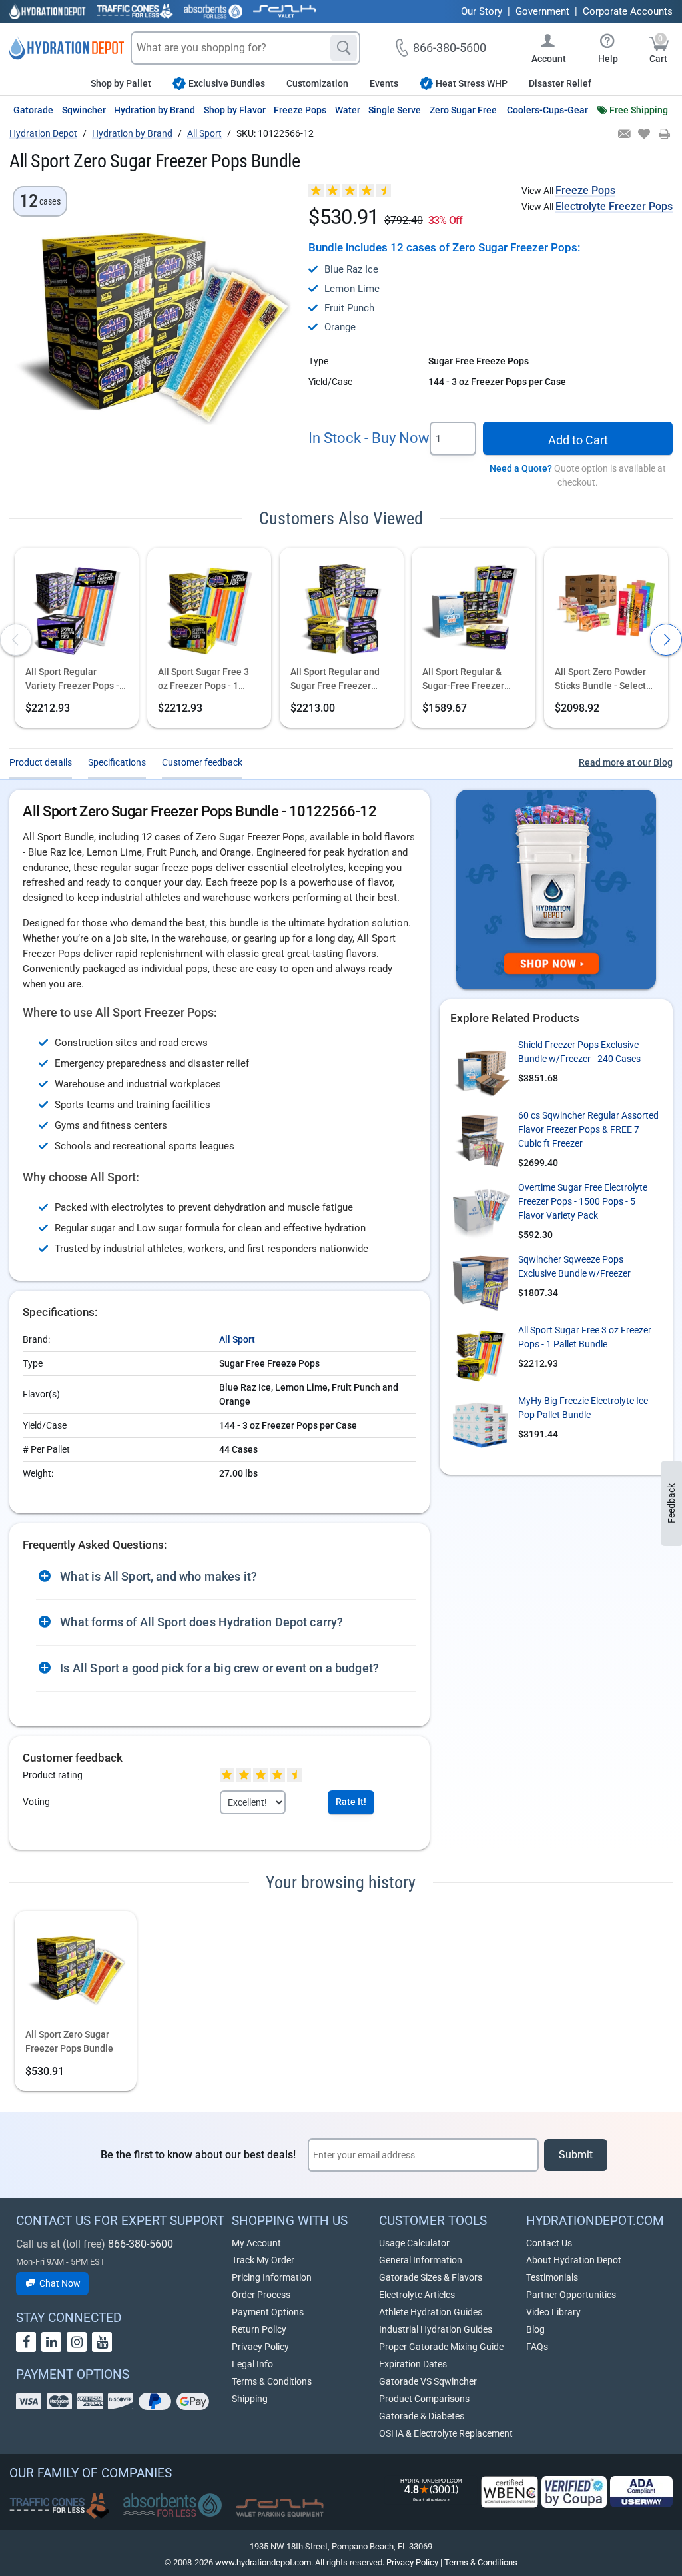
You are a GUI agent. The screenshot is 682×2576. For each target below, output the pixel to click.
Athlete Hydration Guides (431, 2312)
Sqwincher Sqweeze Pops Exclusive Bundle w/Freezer (574, 1266)
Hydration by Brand (155, 110)
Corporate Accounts (628, 11)
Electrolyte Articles (417, 2295)
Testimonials (552, 2277)
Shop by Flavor (235, 110)
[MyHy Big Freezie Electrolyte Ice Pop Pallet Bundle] (480, 1424)
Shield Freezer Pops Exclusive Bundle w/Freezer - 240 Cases (579, 1052)
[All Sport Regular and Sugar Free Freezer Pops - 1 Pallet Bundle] (342, 608)
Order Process (261, 2295)
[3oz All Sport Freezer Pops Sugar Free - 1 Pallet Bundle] (209, 608)
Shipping (250, 2399)
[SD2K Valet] (284, 11)
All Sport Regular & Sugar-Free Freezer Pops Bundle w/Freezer (471, 680)
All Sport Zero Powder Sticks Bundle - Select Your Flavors (600, 680)
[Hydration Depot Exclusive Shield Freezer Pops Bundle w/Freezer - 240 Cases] (480, 1068)
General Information (421, 2260)
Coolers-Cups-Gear (547, 110)
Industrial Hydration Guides (436, 2329)
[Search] (344, 48)
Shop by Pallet (121, 83)
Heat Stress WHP (472, 83)
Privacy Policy (260, 2347)
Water (348, 110)
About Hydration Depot (574, 2260)
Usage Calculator (414, 2243)
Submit (576, 2155)
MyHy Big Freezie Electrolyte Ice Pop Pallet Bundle (583, 1408)
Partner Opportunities (571, 2295)
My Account (256, 2243)
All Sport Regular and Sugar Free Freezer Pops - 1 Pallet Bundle (337, 680)
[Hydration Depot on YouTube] (102, 2342)
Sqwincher (84, 110)
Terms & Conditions (272, 2381)
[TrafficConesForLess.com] (59, 2505)
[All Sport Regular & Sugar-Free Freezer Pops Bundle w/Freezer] (474, 608)
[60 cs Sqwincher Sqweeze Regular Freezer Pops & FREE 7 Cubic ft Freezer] (480, 1139)
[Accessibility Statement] (641, 2492)
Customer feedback (202, 762)
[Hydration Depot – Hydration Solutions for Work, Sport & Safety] (67, 48)
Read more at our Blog (626, 762)
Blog (535, 2329)
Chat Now (59, 2283)
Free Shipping (639, 110)
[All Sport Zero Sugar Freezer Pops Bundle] (76, 1971)
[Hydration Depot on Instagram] (77, 2342)
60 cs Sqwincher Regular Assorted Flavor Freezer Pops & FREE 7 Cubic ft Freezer (588, 1129)
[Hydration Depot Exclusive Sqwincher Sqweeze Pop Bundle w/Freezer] (480, 1283)
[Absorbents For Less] (213, 11)
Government (542, 11)
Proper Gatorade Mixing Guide (441, 2347)
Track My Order (263, 2260)
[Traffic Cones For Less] (135, 11)
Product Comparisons (424, 2399)
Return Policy (259, 2329)
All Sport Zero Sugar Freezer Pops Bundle (69, 2041)
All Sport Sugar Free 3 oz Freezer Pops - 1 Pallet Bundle (203, 680)
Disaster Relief (560, 83)
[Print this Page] (664, 135)
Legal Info (252, 2364)
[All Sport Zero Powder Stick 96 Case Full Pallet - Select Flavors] (606, 608)
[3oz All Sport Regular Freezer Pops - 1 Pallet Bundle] (77, 608)
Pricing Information (272, 2277)
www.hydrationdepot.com (263, 2562)
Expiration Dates (413, 2364)
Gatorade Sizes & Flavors (431, 2277)
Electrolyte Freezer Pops (614, 206)
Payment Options (268, 2312)
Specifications (117, 762)
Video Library (553, 2312)
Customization (317, 83)
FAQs (537, 2347)
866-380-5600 (141, 2244)
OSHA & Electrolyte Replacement (446, 2433)
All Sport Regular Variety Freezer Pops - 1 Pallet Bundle (76, 680)
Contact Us (549, 2243)
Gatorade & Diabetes (422, 2416)
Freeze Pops (300, 110)
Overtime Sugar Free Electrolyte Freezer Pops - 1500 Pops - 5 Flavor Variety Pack (583, 1201)
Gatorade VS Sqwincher (428, 2381)
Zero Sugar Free (463, 110)
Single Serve (395, 110)
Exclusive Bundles (227, 83)
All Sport (237, 1339)
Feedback (671, 1503)
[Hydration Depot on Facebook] (26, 2342)
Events (384, 83)
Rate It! (351, 1802)
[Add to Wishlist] (643, 135)
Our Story (482, 11)
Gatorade (33, 110)
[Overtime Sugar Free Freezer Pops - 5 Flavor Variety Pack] (480, 1211)
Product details (41, 762)
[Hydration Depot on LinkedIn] (51, 2342)
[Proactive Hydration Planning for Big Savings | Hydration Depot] (556, 890)
